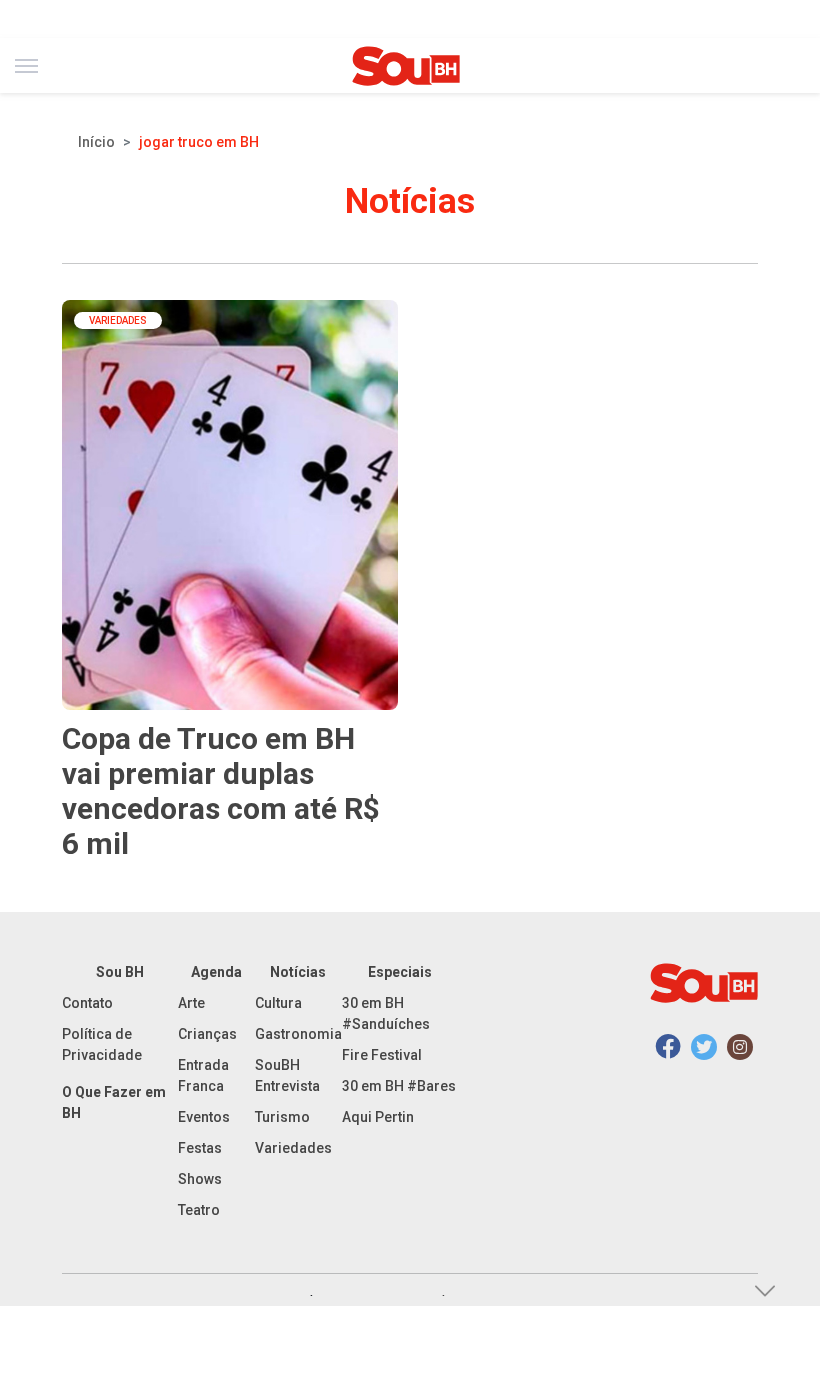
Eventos (204, 1117)
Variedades (293, 1148)
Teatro (199, 1210)
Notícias (298, 972)
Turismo (282, 1117)
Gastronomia (298, 1034)
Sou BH (120, 972)
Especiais (400, 972)
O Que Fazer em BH (114, 1102)
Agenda (216, 972)
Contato (87, 1003)
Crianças (207, 1034)
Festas (200, 1148)
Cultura (278, 1003)
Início (96, 142)
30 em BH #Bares (399, 1086)
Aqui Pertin (378, 1117)
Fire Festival (382, 1055)
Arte (191, 1003)
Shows (200, 1179)
